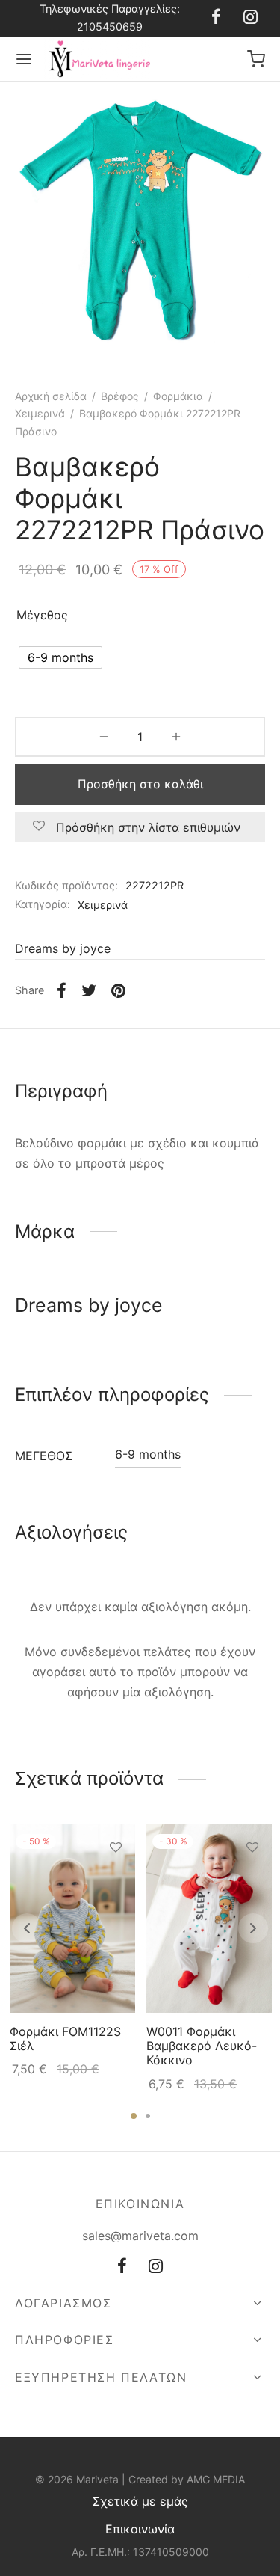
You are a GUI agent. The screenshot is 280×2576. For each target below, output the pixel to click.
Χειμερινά (40, 413)
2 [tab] (148, 2116)
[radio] (60, 657)
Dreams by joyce (63, 948)
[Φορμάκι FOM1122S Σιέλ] (72, 1919)
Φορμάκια (178, 396)
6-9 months (148, 1454)
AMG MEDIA (216, 2479)
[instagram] (251, 18)
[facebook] (216, 18)
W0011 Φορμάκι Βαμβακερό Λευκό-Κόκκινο (202, 2046)
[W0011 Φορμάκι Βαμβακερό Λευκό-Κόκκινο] (209, 1919)
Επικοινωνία (140, 2529)
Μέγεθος (42, 615)
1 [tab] (134, 2116)
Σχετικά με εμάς (140, 2501)
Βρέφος (120, 396)
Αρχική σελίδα (51, 396)
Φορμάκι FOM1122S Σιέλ (65, 2039)
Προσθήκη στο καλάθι (140, 784)
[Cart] (256, 59)
